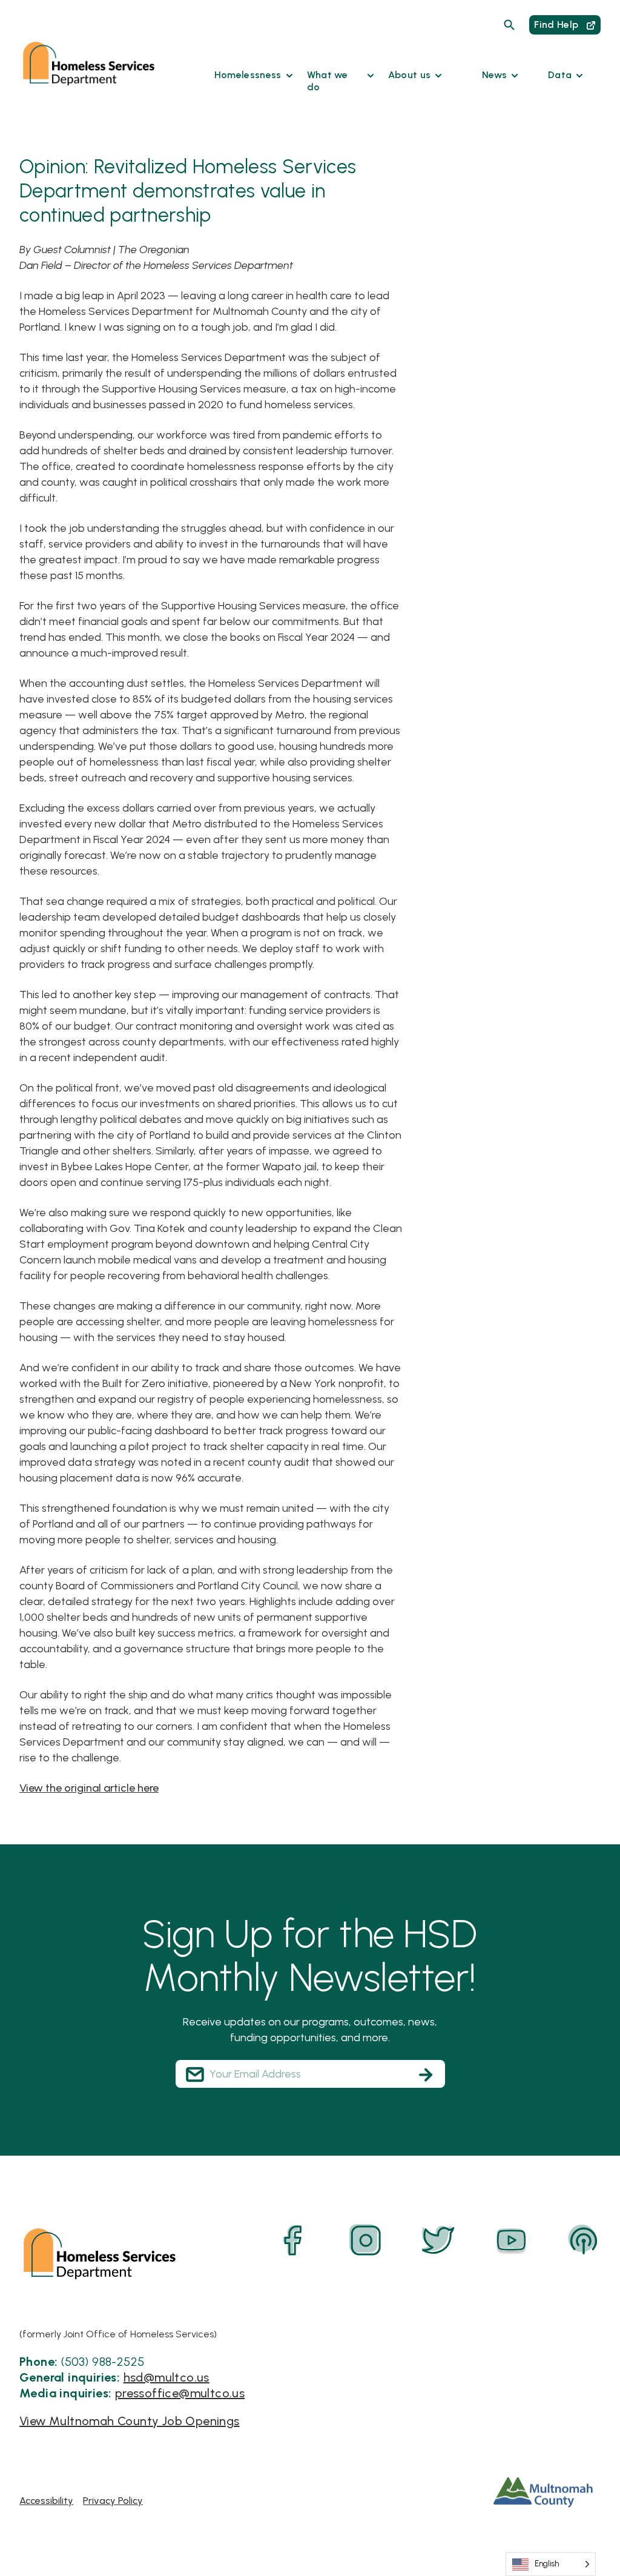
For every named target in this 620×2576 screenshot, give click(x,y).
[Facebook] (293, 2240)
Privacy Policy (113, 2501)
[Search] (509, 25)
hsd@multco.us (167, 2377)
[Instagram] (366, 2240)
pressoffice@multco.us (180, 2393)
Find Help (557, 25)
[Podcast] (584, 2240)
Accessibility (46, 2501)
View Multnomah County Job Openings (130, 2421)
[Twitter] (438, 2240)
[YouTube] (511, 2240)
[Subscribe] (426, 2074)
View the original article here (89, 1788)
